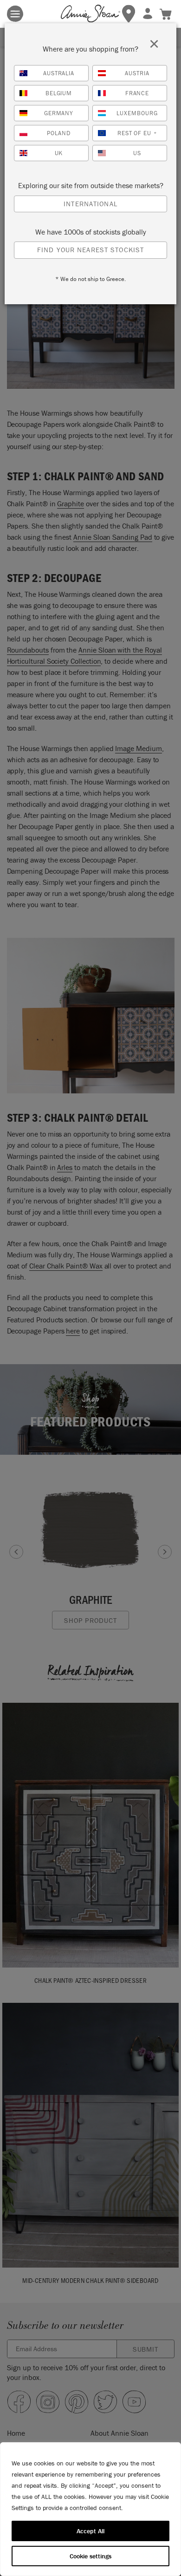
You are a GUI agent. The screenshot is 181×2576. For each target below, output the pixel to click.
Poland (59, 133)
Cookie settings (90, 2556)
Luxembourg (137, 113)
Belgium (59, 93)
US (137, 153)
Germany (59, 113)
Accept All (90, 2531)
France (137, 93)
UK (59, 153)
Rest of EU (137, 133)
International (90, 204)
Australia (59, 73)
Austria (137, 73)
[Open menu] (15, 14)
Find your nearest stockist (90, 250)
